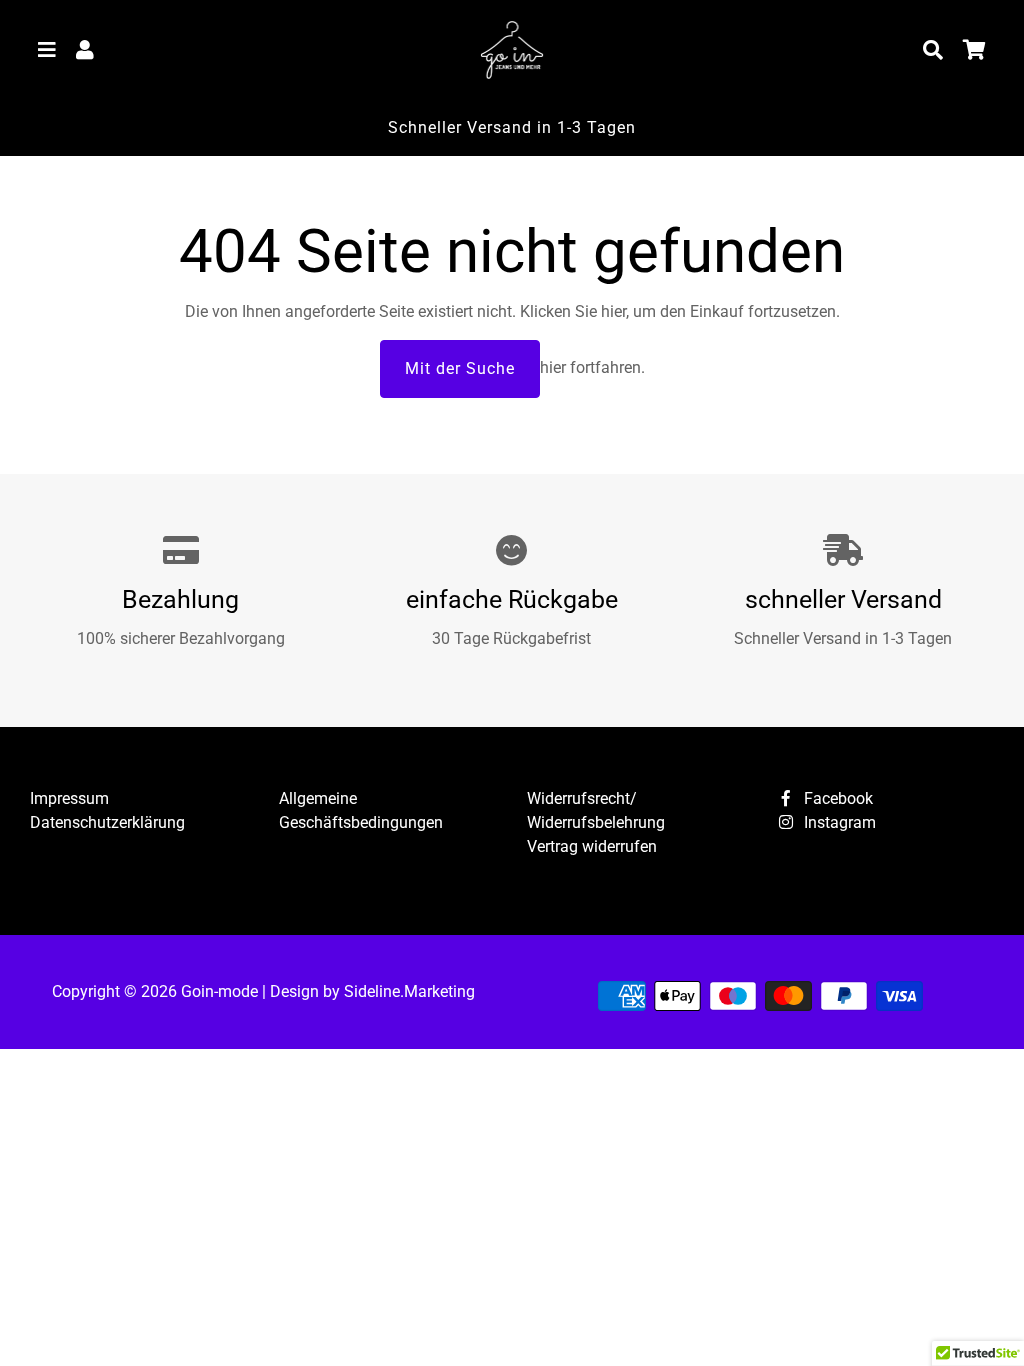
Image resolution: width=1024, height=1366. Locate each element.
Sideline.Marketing (409, 991)
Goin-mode (219, 991)
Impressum (69, 798)
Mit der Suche (460, 368)
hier (613, 311)
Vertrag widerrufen (592, 846)
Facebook (836, 798)
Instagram (838, 822)
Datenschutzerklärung (107, 822)
